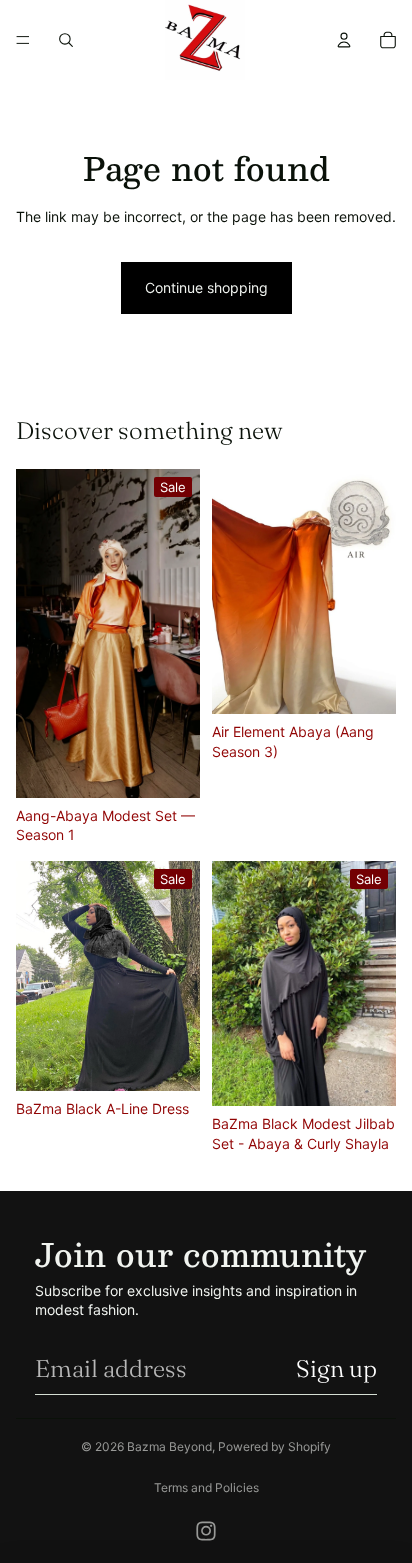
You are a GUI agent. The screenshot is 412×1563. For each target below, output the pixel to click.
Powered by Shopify (274, 1446)
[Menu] (23, 40)
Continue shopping (206, 287)
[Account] (344, 40)
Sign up (336, 1368)
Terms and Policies (206, 1487)
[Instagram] (206, 1531)
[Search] (66, 40)
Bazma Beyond (169, 1446)
